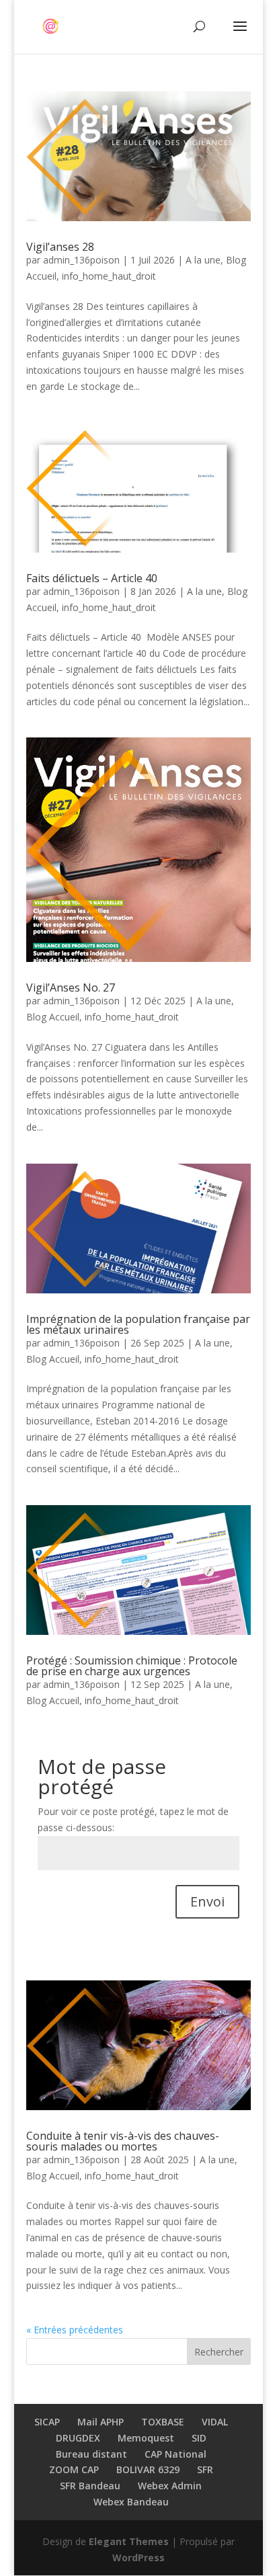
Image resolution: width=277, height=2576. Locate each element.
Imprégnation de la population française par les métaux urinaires (138, 1324)
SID (199, 2438)
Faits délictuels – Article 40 (93, 578)
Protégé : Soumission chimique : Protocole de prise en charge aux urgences (132, 1666)
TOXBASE (163, 2422)
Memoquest (146, 2438)
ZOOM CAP (74, 2469)
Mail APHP (101, 2422)
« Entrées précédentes (75, 2330)
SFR (205, 2469)
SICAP (47, 2422)
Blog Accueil (53, 1017)
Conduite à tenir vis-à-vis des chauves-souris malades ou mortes (123, 2141)
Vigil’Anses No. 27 (71, 988)
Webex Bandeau (131, 2502)
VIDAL (215, 2422)
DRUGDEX (78, 2438)
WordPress (138, 2558)
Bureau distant (91, 2454)
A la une (203, 260)
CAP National (175, 2454)
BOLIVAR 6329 (148, 2469)
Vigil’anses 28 (60, 247)
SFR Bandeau (90, 2486)
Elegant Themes (129, 2541)
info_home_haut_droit (109, 276)
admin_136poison (81, 260)
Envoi (207, 1901)
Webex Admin (170, 2486)
